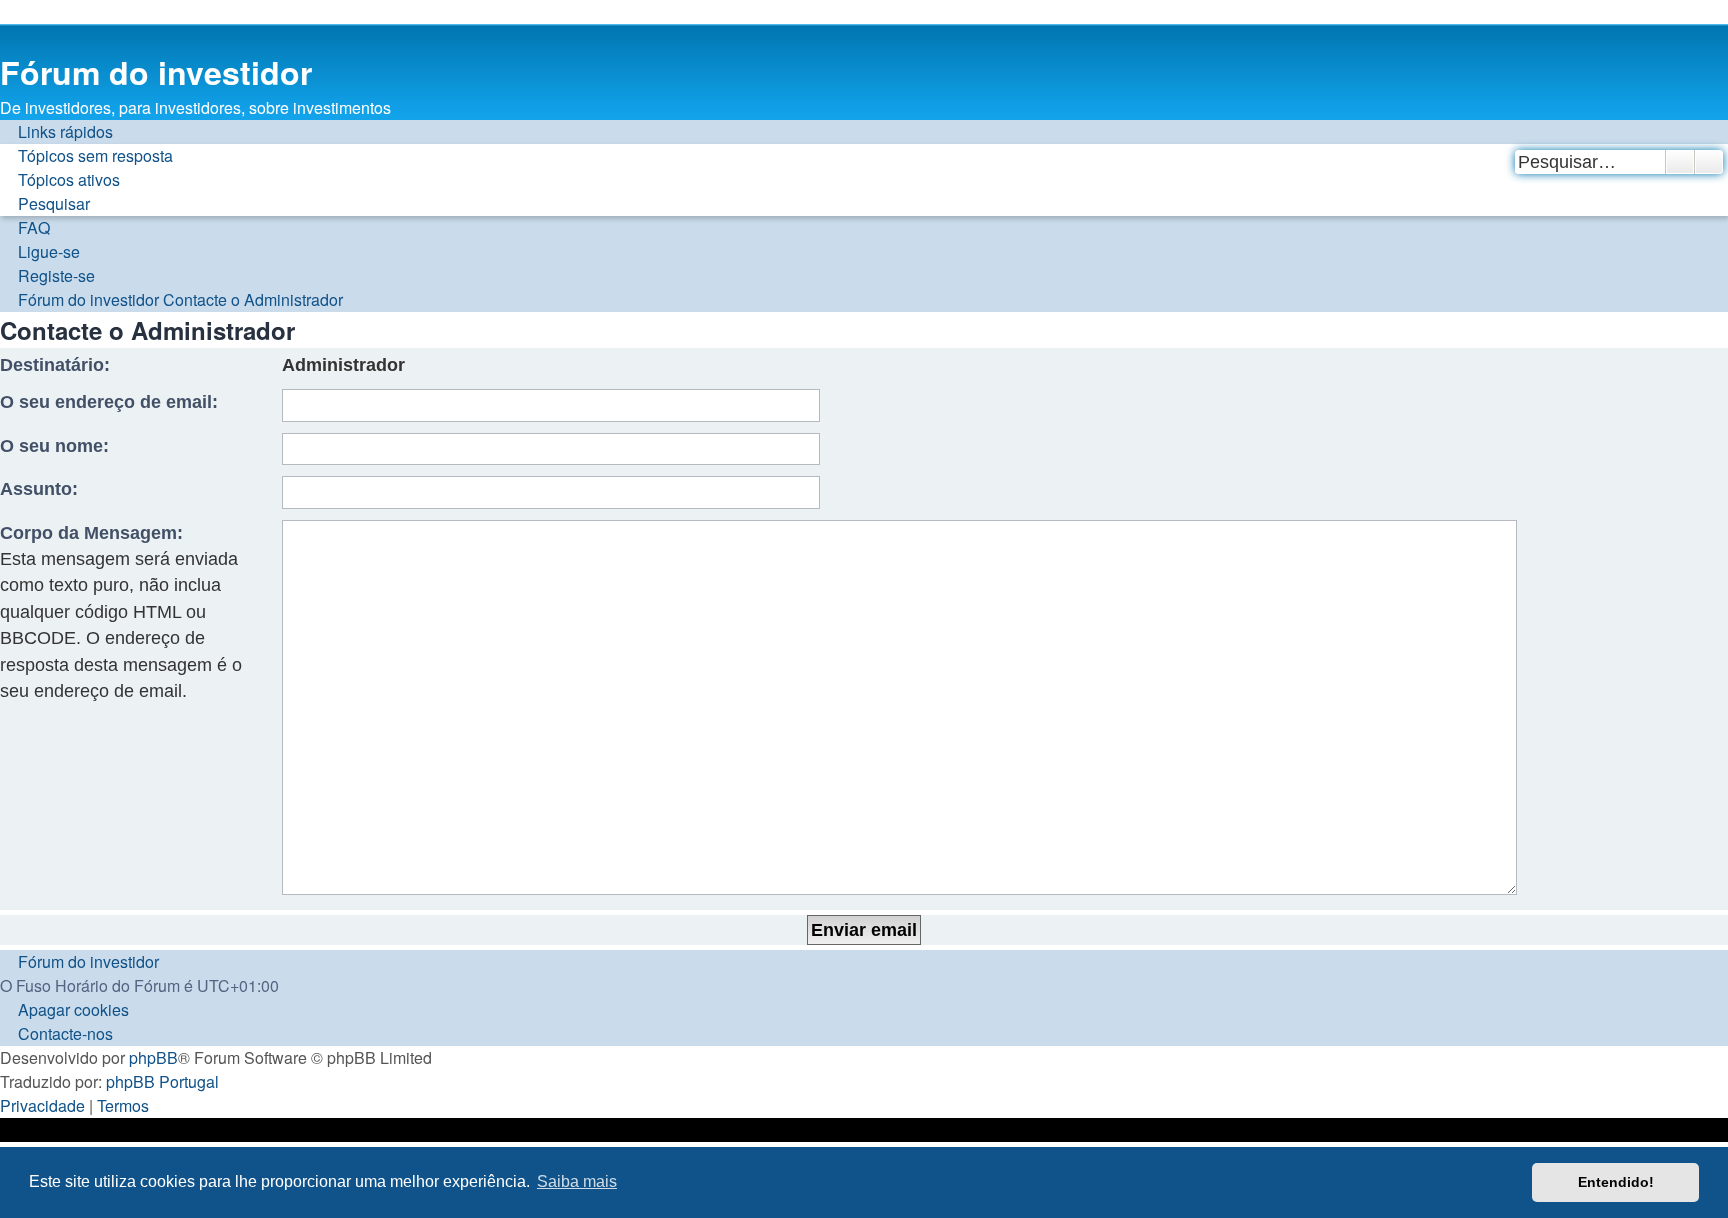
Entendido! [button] (1616, 1182)
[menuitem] (86, 156)
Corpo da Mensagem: (91, 533)
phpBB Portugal (162, 1081)
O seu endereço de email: (109, 402)
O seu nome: (54, 446)
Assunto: (39, 489)
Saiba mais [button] (577, 1181)
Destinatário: (55, 365)
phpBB (153, 1057)
